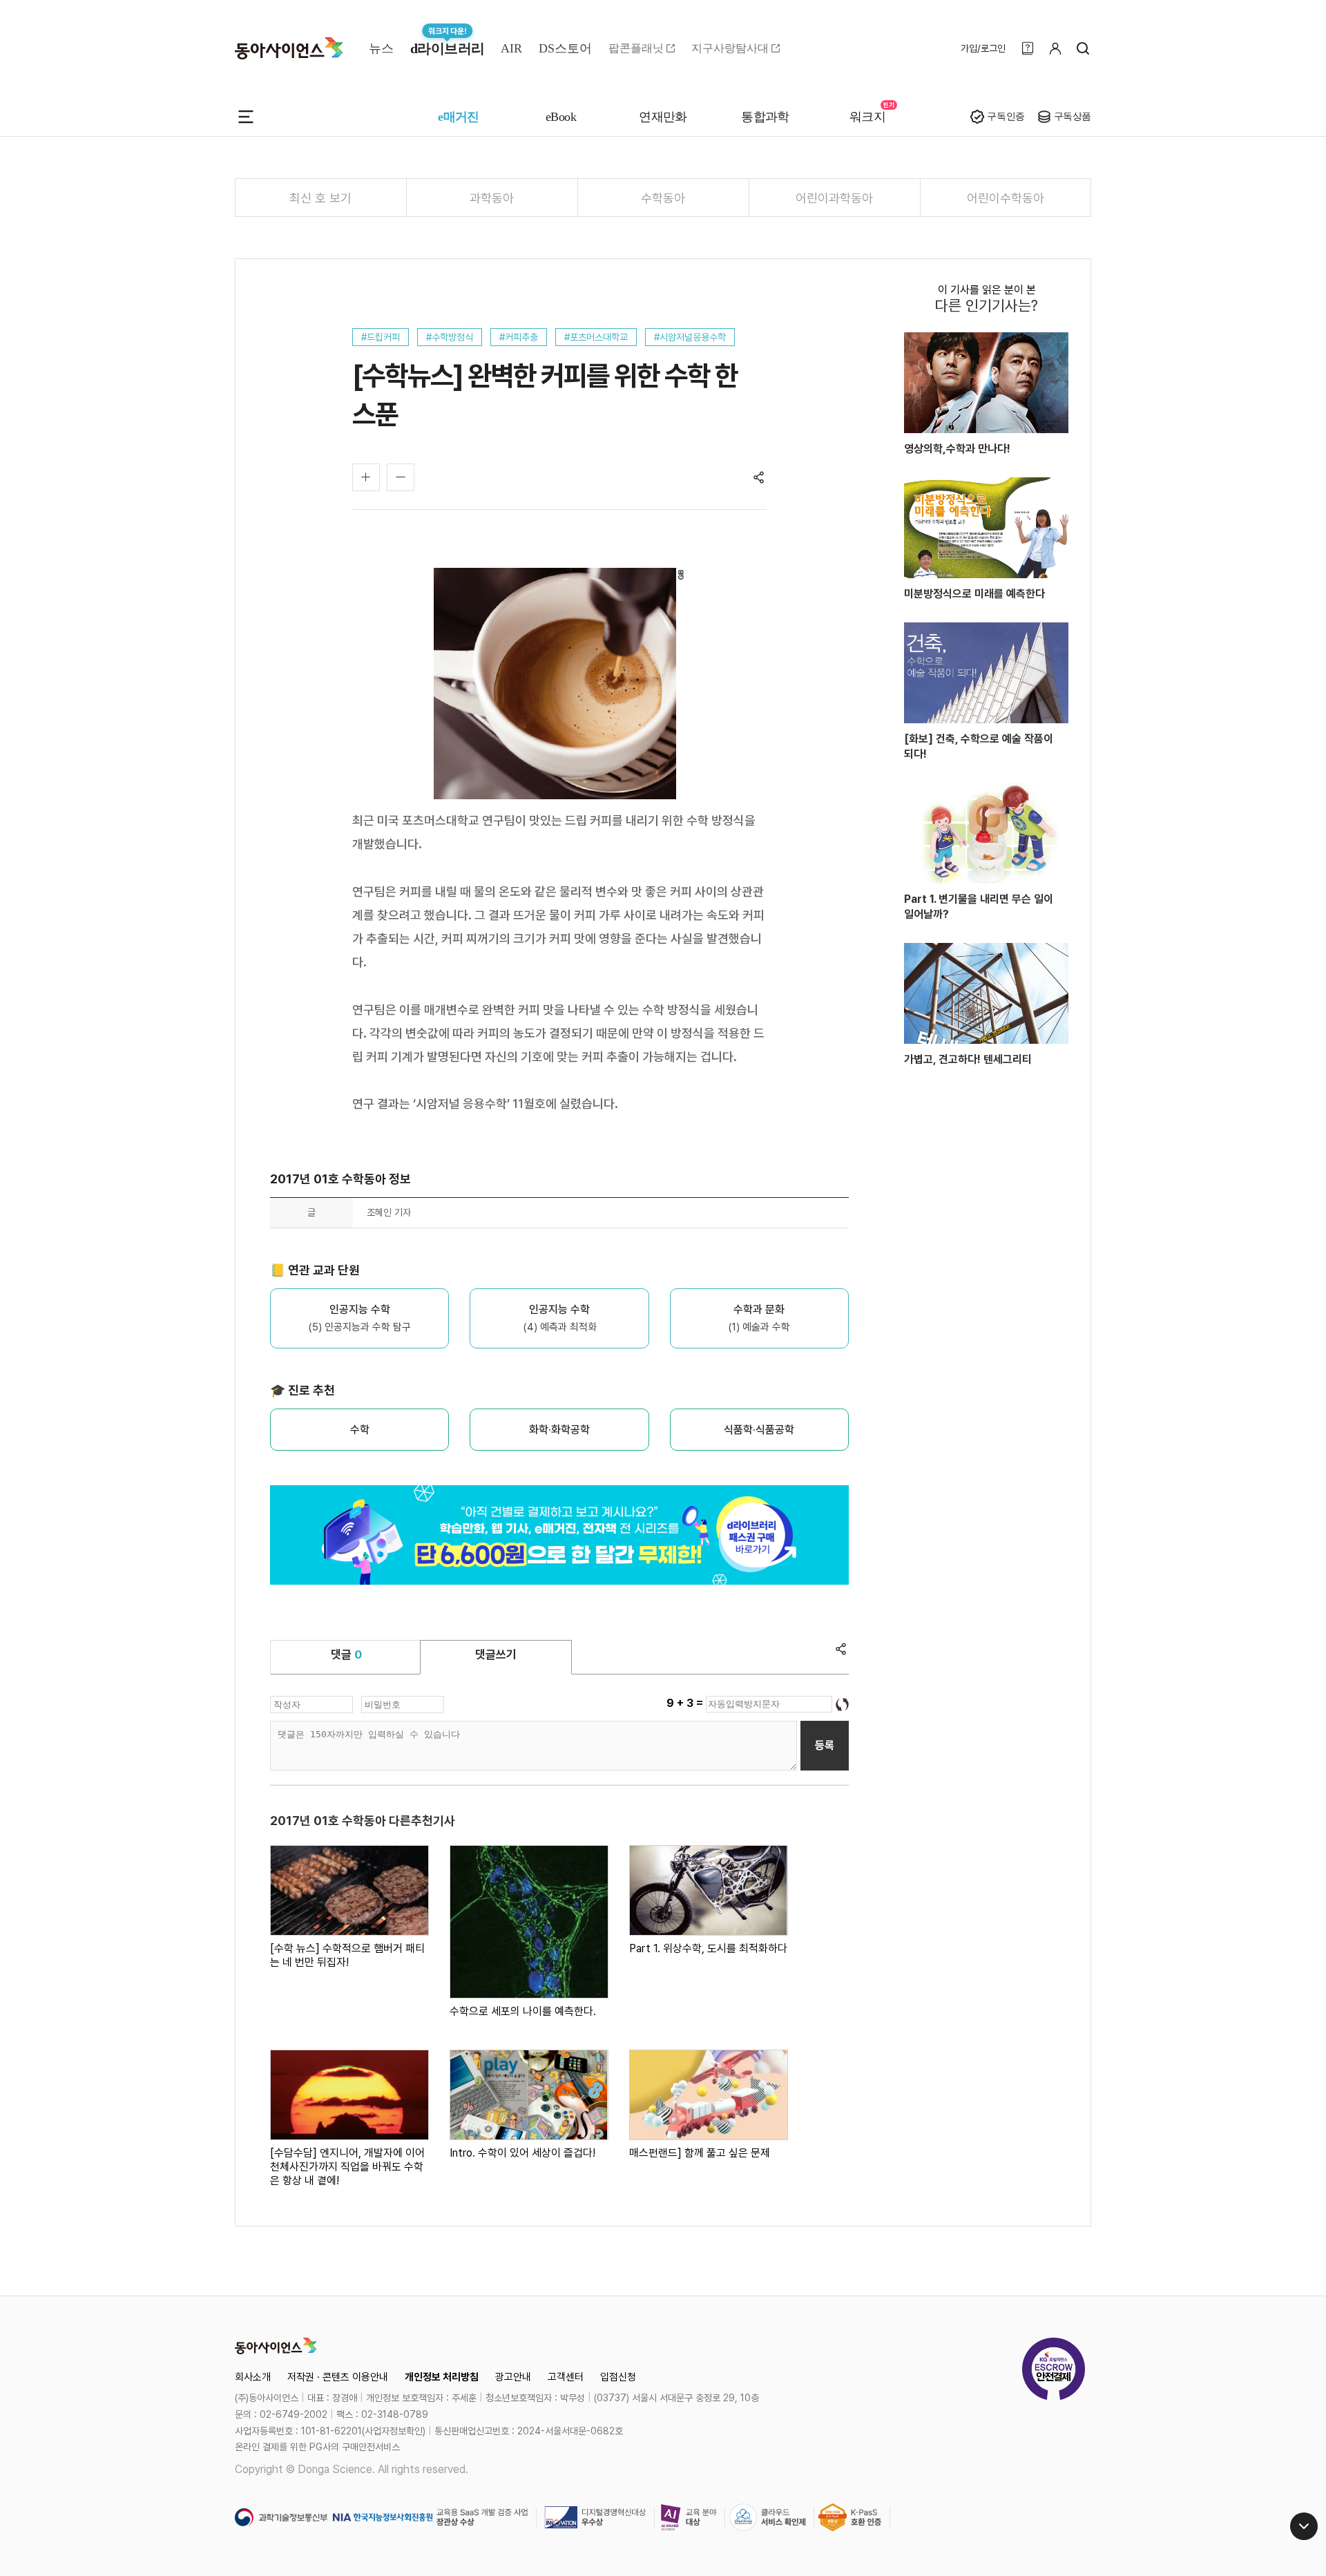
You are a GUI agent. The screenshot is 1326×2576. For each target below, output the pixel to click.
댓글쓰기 (496, 1654)
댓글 (346, 1654)
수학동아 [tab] (663, 198)
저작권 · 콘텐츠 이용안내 (338, 2377)
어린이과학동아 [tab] (834, 198)
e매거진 (459, 117)
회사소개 (253, 2377)
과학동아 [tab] (492, 198)
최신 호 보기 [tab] (320, 198)
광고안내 (513, 2377)
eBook (561, 117)
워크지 (867, 117)
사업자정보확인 (394, 2431)
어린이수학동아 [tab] (1006, 198)
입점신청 (618, 2377)
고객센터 (566, 2377)
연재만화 (663, 117)
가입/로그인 (983, 48)
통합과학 (765, 117)
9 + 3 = (686, 1703)
